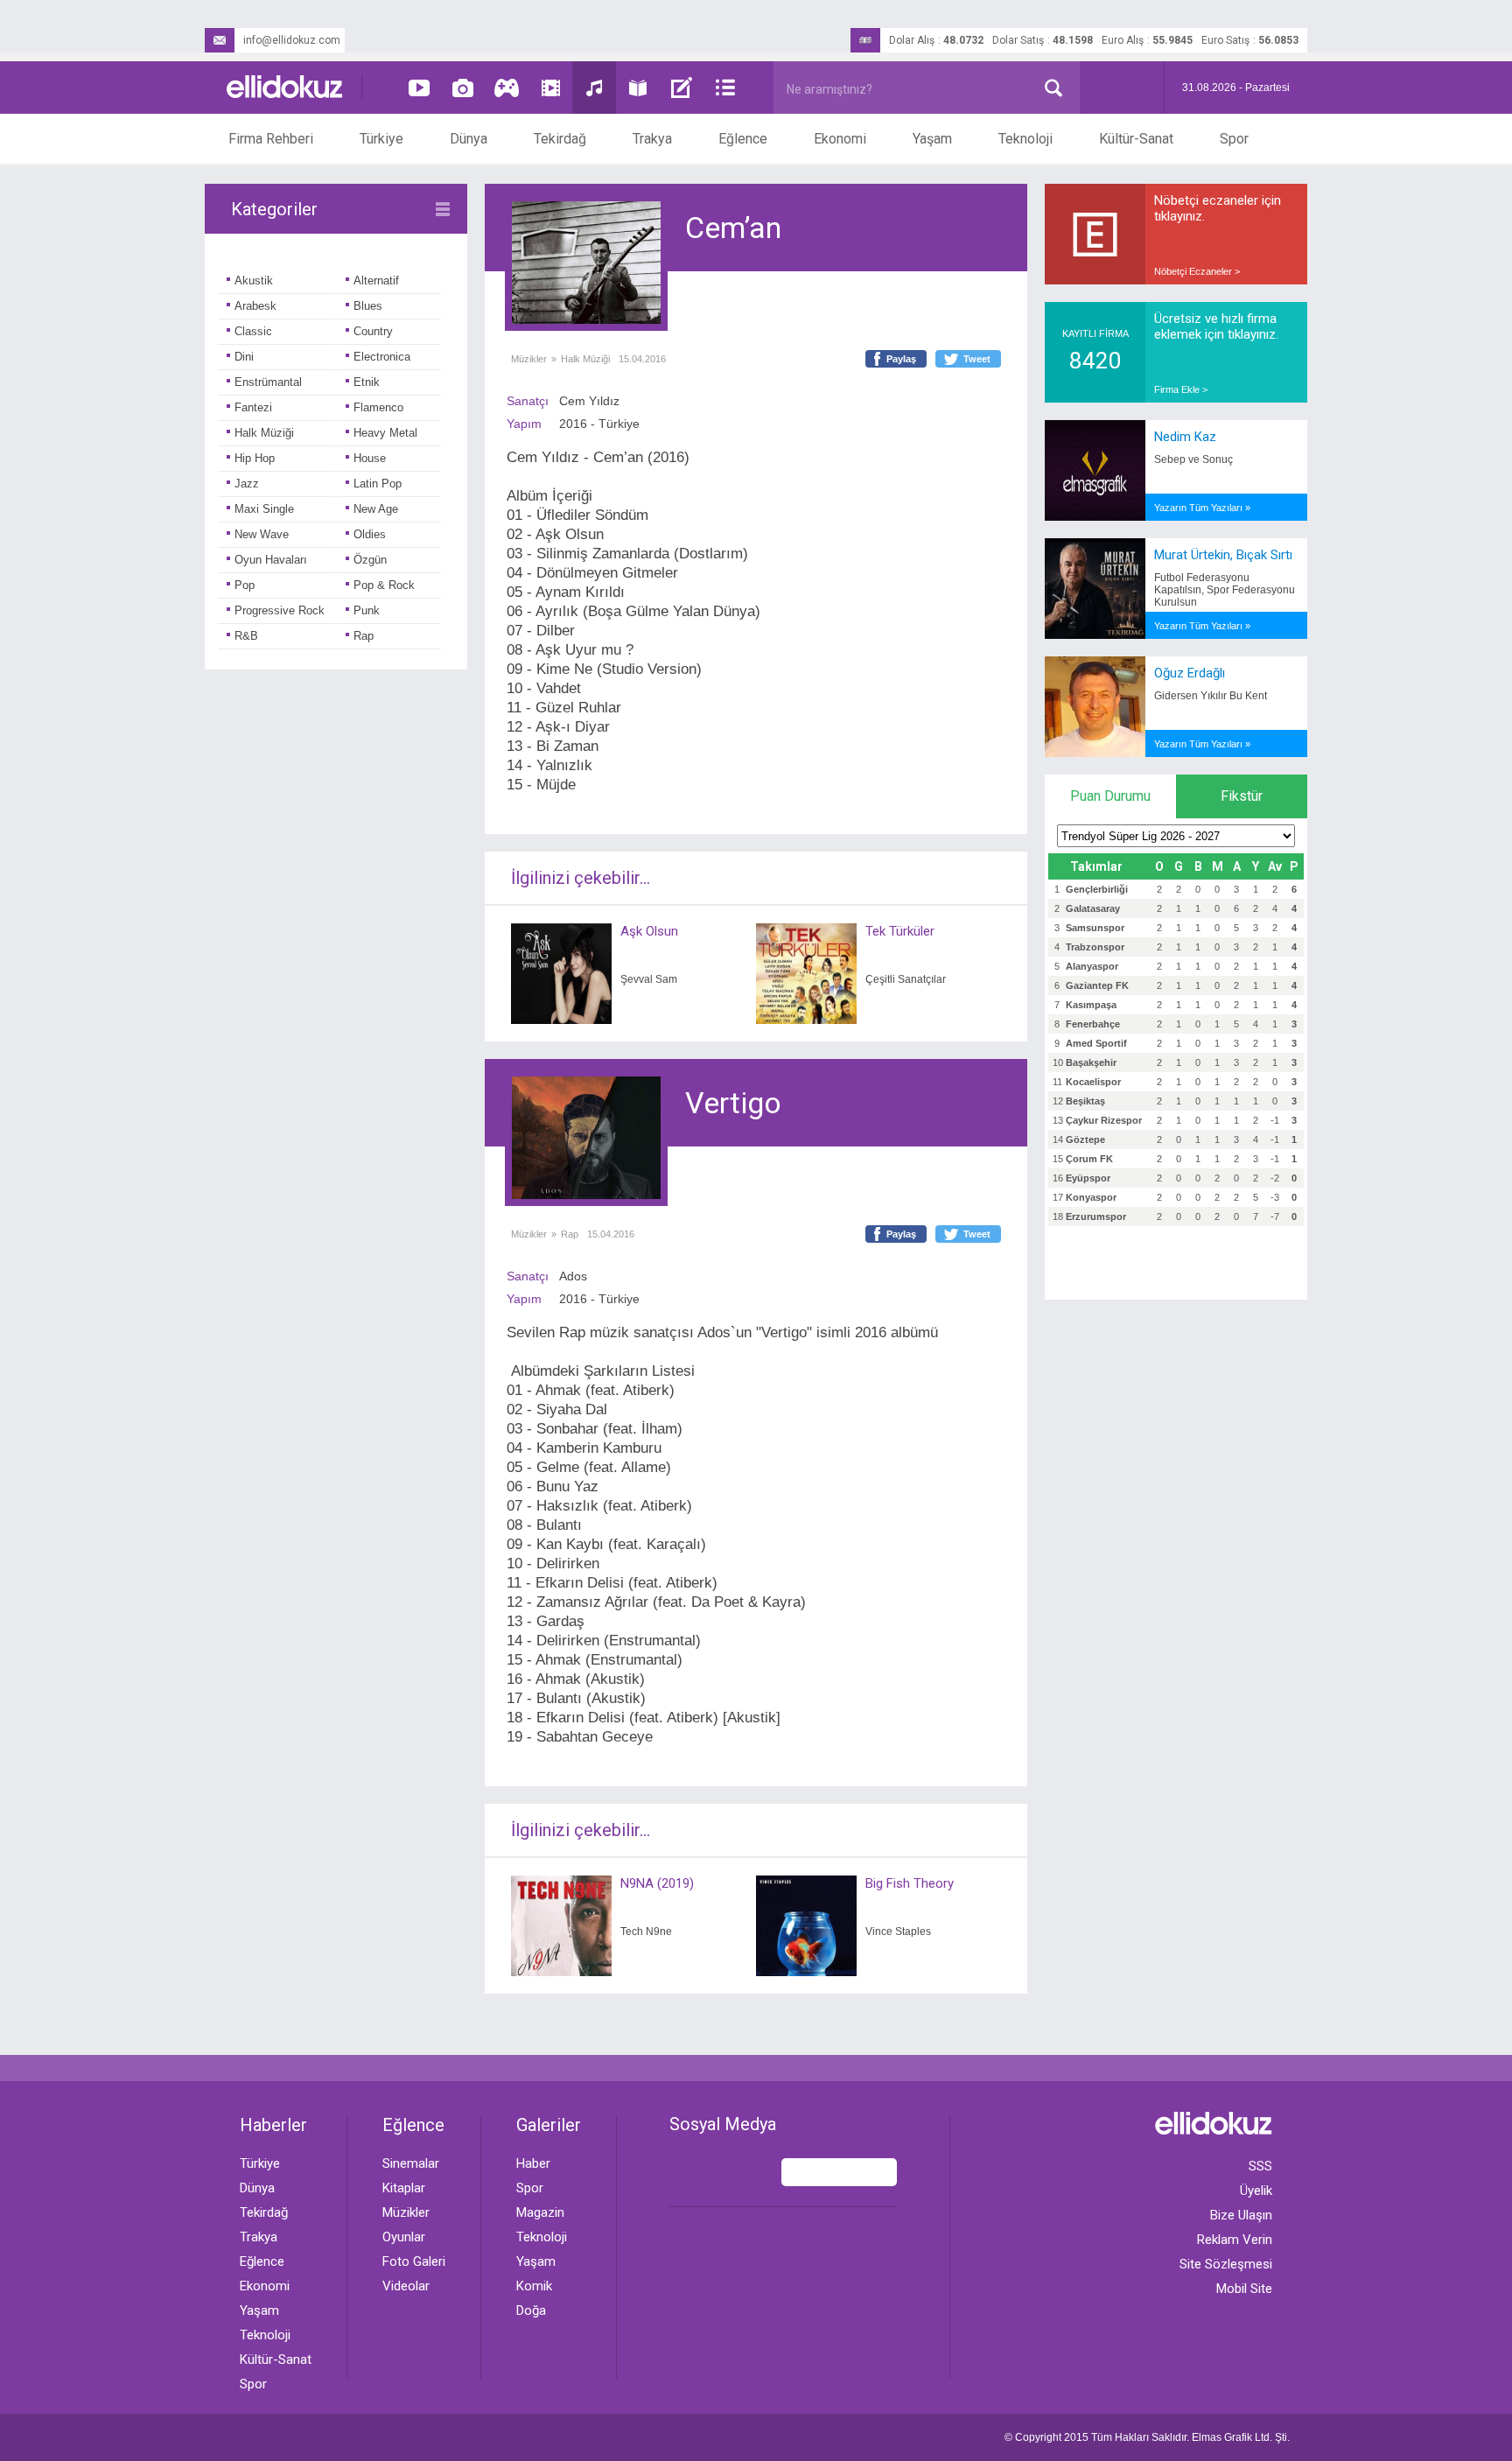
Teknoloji (1025, 139)
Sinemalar (411, 2163)
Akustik (254, 280)
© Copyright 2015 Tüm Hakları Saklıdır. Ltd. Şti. (1147, 2437)
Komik (534, 2286)
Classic (253, 331)
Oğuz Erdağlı (1190, 673)
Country (373, 331)
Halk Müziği (264, 433)
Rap (364, 636)
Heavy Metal (385, 433)
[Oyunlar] (507, 88)
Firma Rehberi (271, 139)
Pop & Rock (384, 585)
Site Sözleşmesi (1226, 2264)
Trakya (652, 139)
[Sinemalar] (550, 88)
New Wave (262, 534)
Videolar (406, 2286)
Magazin (540, 2212)
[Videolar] (419, 88)
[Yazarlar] (682, 88)
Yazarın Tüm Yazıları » (1202, 508)
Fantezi (253, 407)
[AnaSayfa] (285, 88)
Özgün (370, 560)
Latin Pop (378, 484)
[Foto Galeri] (463, 88)
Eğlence (743, 139)
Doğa (531, 2310)
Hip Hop (255, 458)
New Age (376, 509)
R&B (246, 636)
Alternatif (376, 280)
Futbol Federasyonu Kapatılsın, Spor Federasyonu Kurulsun (1225, 590)
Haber (533, 2163)
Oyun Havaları (271, 560)
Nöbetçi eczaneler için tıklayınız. (1218, 208)
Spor (1234, 139)
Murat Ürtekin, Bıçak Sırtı (1223, 555)
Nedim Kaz (1185, 437)
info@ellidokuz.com (292, 40)
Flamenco (378, 407)
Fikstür (1242, 796)
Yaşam (932, 139)
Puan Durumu (1110, 796)
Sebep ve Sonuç (1193, 459)
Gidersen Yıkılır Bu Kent (1211, 696)
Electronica (382, 357)
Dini (244, 357)
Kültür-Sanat (1136, 139)
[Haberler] (725, 88)
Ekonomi (840, 139)
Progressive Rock (280, 610)
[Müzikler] (594, 88)
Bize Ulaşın (1241, 2215)
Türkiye (381, 139)
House (370, 458)
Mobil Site (1244, 2289)
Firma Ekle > (1181, 389)
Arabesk (255, 306)
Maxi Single (264, 509)
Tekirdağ (560, 139)
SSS (1260, 2166)
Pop (245, 585)
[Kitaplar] (638, 88)
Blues (368, 306)
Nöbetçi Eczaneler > (1197, 271)
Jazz (247, 484)
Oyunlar (404, 2237)
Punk (367, 610)
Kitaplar (404, 2188)
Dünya (469, 139)
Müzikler (529, 359)
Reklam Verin (1235, 2240)
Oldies (370, 534)
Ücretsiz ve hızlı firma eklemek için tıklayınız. (1216, 326)
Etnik (367, 382)
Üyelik (1256, 2191)
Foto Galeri (414, 2261)
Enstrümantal (268, 382)
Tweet (977, 359)
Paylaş (901, 359)
